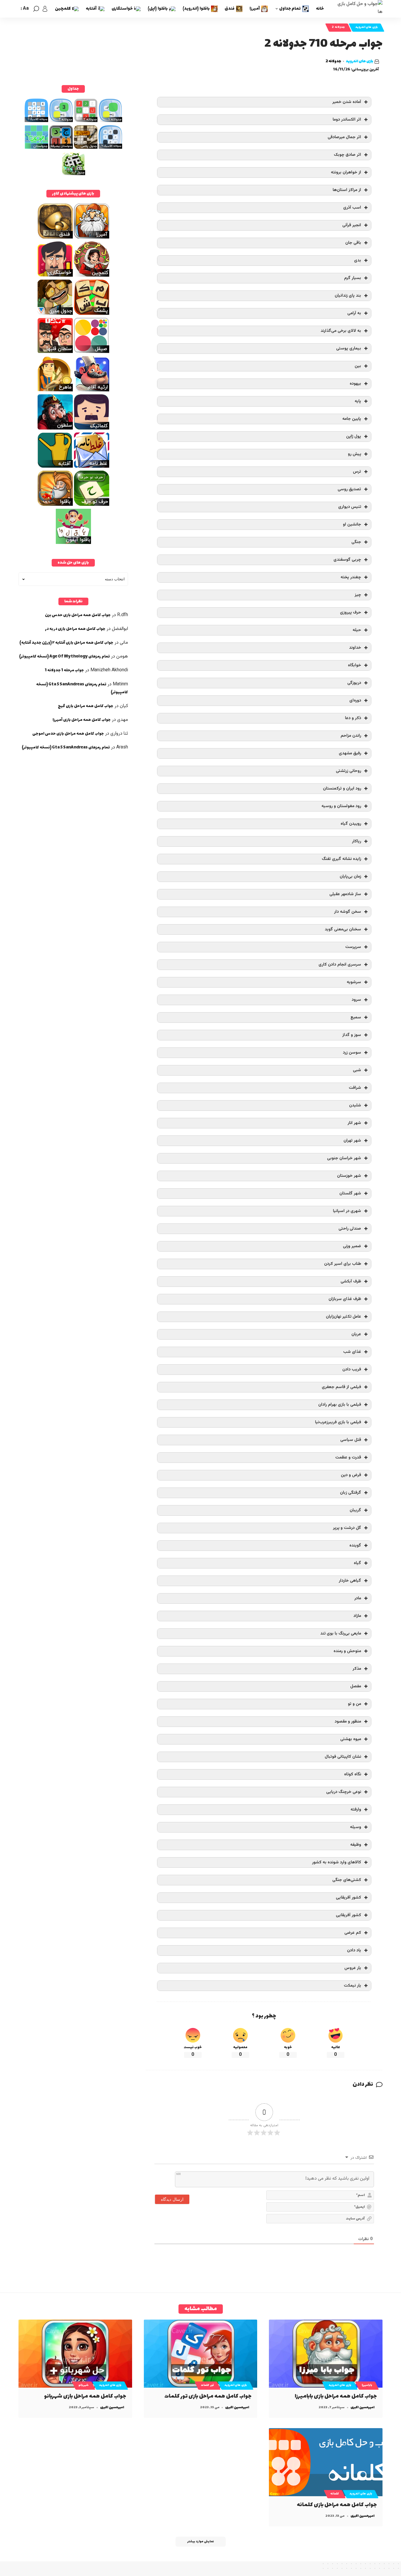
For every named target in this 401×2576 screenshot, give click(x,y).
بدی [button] (358, 260)
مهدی (123, 720)
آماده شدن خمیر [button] (347, 102)
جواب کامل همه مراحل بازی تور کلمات (208, 2396)
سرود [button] (356, 1000)
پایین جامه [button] (352, 419)
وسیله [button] (355, 1827)
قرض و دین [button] (351, 1475)
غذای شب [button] (352, 1352)
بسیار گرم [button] (353, 278)
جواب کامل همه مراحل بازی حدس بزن (78, 615)
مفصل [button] (356, 1686)
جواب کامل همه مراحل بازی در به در (75, 629)
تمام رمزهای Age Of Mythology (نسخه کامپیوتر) (64, 656)
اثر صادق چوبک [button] (347, 155)
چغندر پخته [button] (351, 577)
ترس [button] (357, 472)
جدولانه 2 (338, 27)
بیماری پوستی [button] (349, 348)
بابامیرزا (367, 2385)
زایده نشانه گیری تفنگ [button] (341, 859)
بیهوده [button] (355, 384)
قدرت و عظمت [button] (348, 1457)
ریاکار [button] (357, 841)
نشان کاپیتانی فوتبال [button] (343, 1757)
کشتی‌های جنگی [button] (347, 1880)
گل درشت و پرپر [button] (347, 1528)
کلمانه (335, 2494)
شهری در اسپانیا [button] (347, 1211)
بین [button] (358, 366)
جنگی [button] (356, 542)
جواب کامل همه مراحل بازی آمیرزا (82, 720)
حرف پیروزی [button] (351, 612)
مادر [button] (358, 1598)
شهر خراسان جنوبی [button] (344, 1158)
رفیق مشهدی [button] (350, 753)
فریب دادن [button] (352, 1369)
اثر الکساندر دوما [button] (347, 120)
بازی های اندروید (367, 27)
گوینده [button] (355, 1545)
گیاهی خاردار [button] (350, 1581)
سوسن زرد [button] (352, 1053)
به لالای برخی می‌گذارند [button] (341, 331)
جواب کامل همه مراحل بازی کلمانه (337, 2505)
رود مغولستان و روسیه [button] (341, 806)
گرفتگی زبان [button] (351, 1493)
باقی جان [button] (353, 243)
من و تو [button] (354, 1704)
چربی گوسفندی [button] (347, 560)
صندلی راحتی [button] (350, 1229)
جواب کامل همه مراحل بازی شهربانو (85, 2396)
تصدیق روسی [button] (349, 489)
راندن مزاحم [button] (351, 736)
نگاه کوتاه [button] (353, 1774)
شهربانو (84, 2385)
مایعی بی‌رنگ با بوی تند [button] (341, 1633)
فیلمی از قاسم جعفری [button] (341, 1387)
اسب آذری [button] (352, 208)
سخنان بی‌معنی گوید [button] (343, 929)
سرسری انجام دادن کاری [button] (340, 965)
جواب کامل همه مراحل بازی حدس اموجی (68, 734)
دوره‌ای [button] (355, 700)
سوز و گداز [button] (352, 1035)
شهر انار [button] (354, 1123)
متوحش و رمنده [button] (347, 1651)
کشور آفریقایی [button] (348, 1898)
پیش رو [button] (354, 454)
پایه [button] (358, 401)
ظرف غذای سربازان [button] (345, 1299)
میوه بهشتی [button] (351, 1739)
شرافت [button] (355, 1088)
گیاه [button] (357, 1563)
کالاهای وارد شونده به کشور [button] (337, 1862)
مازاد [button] (357, 1616)
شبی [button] (357, 1070)
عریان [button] (356, 1334)
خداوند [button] (355, 648)
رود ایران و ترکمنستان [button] (342, 788)
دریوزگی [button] (354, 683)
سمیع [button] (356, 1017)
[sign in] (45, 9)
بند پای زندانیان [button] (348, 296)
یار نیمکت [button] (352, 1986)
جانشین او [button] (352, 524)
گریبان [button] (355, 1510)
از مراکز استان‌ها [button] (347, 190)
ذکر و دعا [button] (353, 718)
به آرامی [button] (354, 313)
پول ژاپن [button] (354, 436)
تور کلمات (208, 2385)
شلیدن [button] (355, 1105)
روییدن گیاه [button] (351, 824)
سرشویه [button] (354, 982)
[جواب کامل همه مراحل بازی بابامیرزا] (326, 2354)
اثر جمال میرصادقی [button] (344, 137)
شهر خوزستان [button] (349, 1176)
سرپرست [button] (353, 947)
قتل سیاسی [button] (351, 1440)
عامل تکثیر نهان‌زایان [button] (343, 1317)
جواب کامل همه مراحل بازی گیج (86, 706)
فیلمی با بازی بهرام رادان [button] (340, 1405)
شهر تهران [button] (352, 1141)
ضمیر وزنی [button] (352, 1246)
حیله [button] (357, 630)
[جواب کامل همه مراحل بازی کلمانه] (326, 2462)
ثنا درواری (119, 734)
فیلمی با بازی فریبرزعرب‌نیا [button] (338, 1422)
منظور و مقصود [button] (348, 1721)
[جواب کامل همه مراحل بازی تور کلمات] (201, 2354)
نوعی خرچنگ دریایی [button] (344, 1792)
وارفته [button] (356, 1810)
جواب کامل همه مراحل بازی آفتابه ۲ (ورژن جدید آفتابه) (66, 643)
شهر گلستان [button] (350, 1193)
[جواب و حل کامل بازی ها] (358, 9)
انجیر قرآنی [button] (352, 225)
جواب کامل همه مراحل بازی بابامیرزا (336, 2396)
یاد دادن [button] (354, 1950)
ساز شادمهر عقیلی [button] (345, 894)
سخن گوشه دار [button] (348, 912)
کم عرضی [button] (353, 1933)
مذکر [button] (357, 1669)
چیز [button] (358, 595)
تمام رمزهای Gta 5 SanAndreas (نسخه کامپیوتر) (66, 747)
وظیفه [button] (356, 1845)
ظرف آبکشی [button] (351, 1281)
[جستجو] (36, 9)
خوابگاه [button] (354, 665)
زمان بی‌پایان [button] (350, 877)
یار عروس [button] (353, 1968)
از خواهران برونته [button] (346, 172)
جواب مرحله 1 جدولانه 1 (64, 670)
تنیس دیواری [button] (350, 507)
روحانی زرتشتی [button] (348, 771)
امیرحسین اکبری (363, 2407)
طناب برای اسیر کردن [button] (343, 1264)
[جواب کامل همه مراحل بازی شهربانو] (75, 2354)
